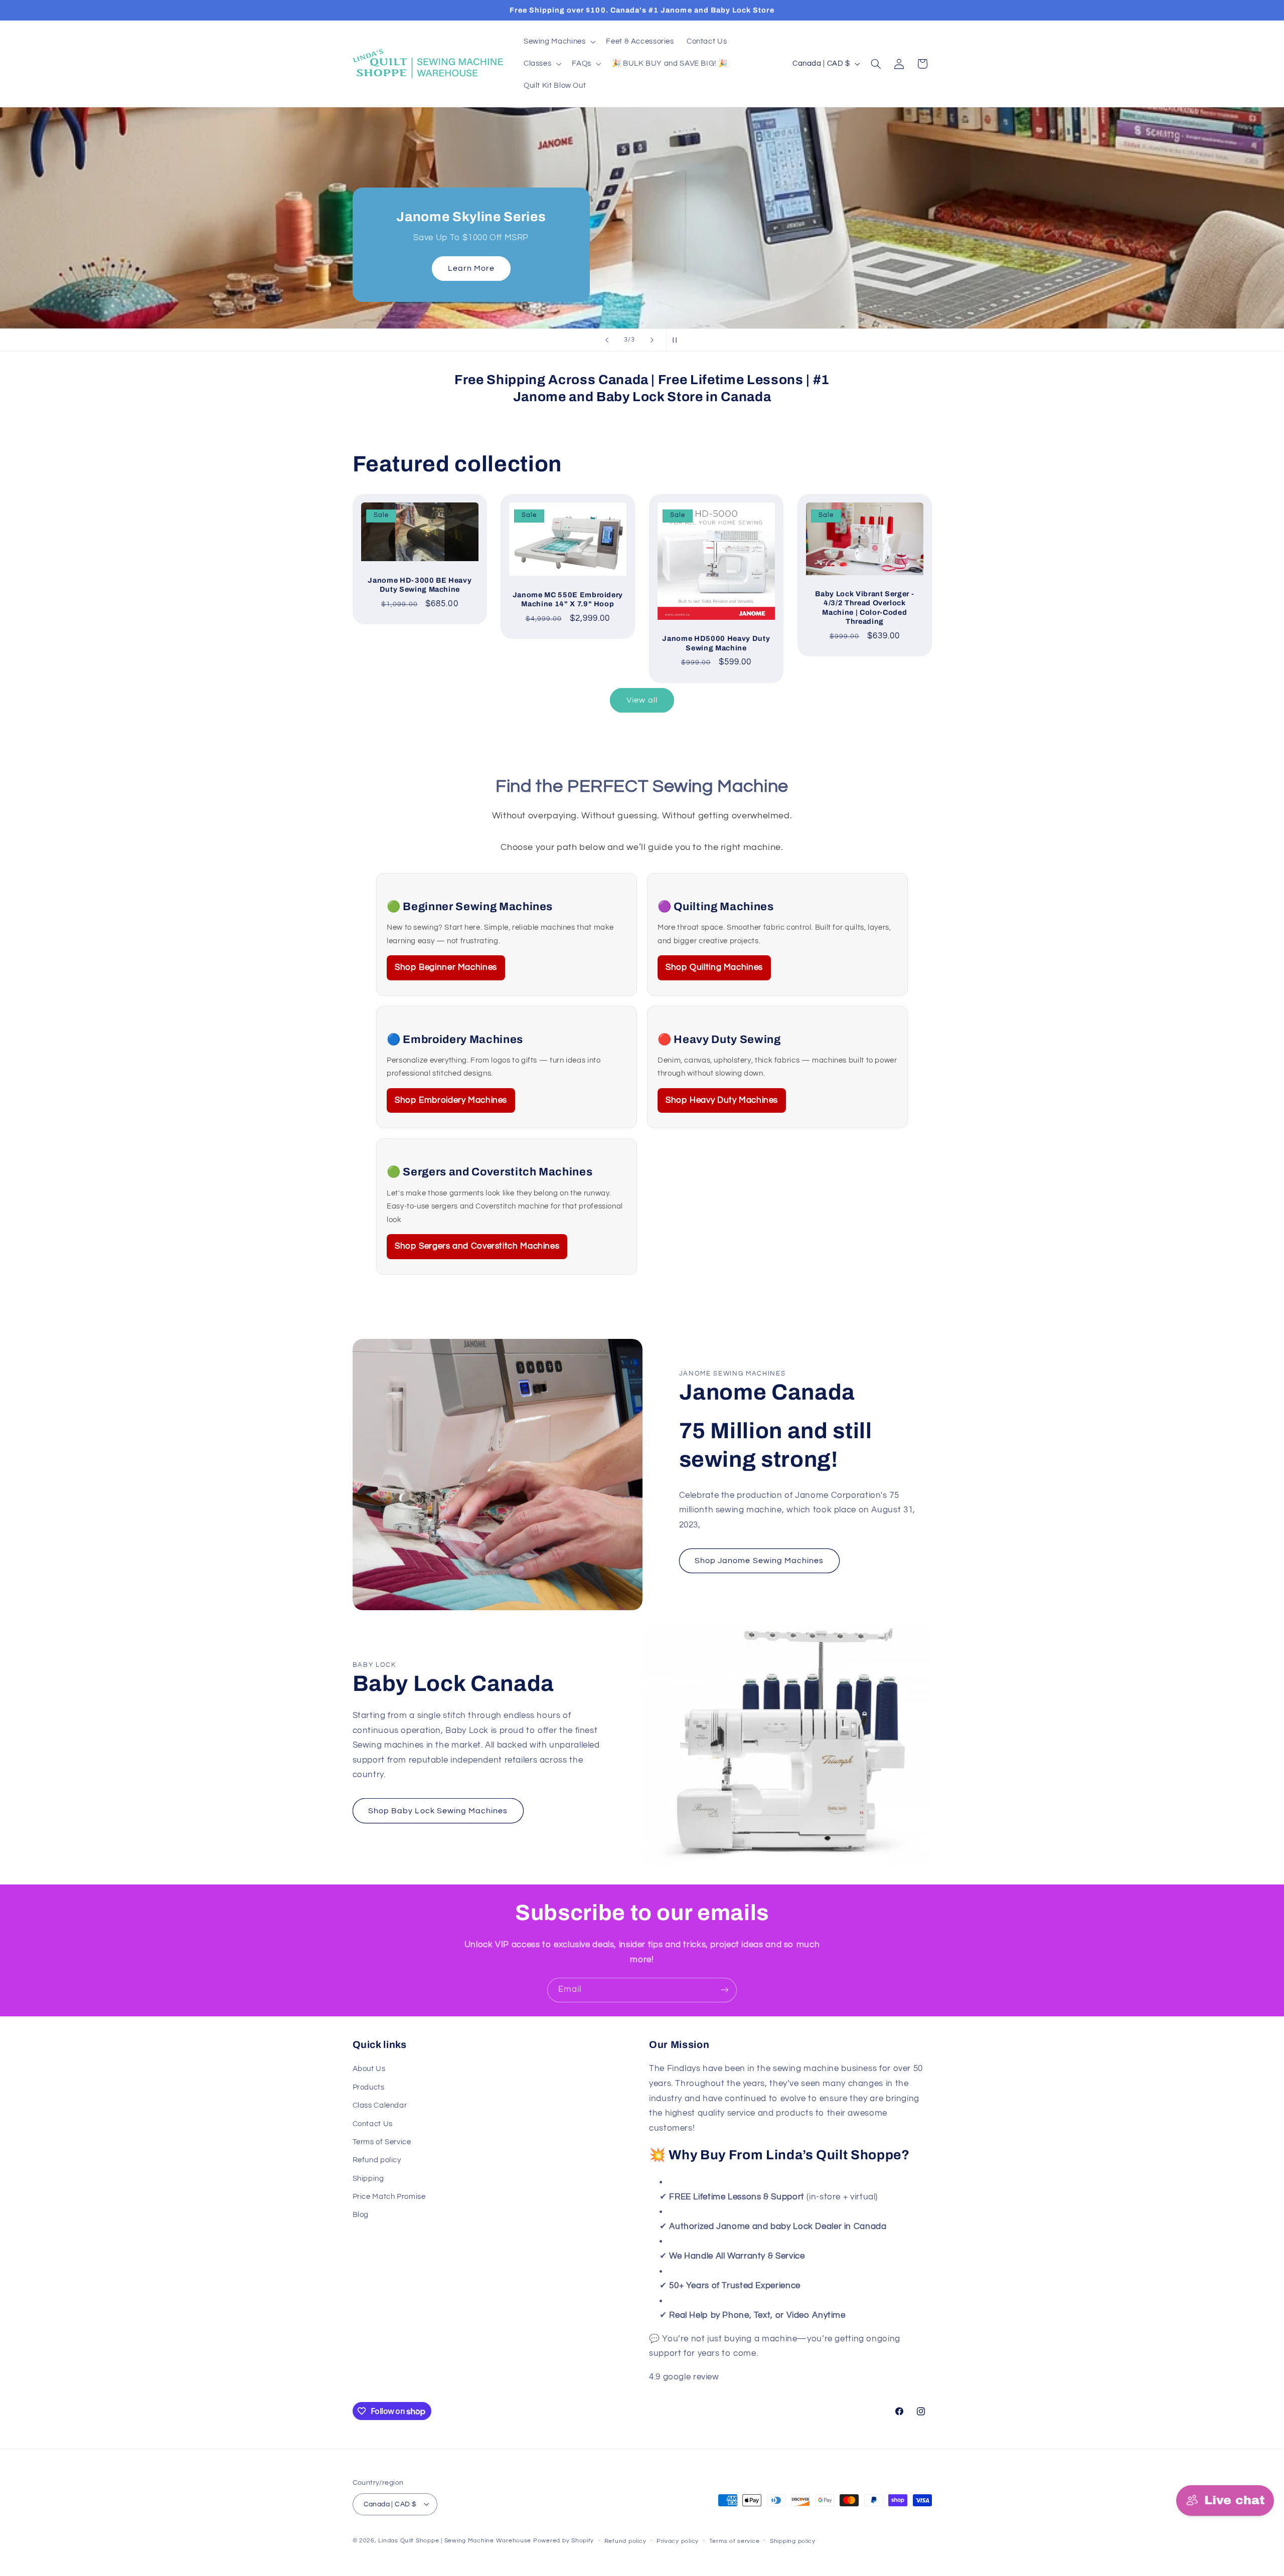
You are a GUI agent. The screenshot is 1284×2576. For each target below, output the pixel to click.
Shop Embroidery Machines (451, 1100)
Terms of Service (382, 2142)
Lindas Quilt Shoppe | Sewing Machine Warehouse (455, 2540)
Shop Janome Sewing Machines (759, 1561)
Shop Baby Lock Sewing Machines (438, 1811)
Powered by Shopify (564, 2540)
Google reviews (752, 2377)
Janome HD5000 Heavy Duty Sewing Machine (716, 643)
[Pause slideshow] (677, 340)
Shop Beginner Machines (446, 967)
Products (369, 2087)
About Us (369, 2069)
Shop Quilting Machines (714, 967)
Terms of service (735, 2541)
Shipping (368, 2179)
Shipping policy (793, 2541)
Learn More (470, 269)
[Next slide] (652, 340)
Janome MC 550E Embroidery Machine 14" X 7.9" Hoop (568, 599)
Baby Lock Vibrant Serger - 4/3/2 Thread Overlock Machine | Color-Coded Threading (864, 608)
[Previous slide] (607, 340)
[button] (558, 42)
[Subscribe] (725, 1990)
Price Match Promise (389, 2197)
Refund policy (377, 2161)
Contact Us (373, 2124)
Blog (361, 2215)
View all (642, 700)
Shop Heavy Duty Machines (722, 1100)
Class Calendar (380, 2105)
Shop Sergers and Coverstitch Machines (477, 1246)
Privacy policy (678, 2541)
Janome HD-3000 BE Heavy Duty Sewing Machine (420, 585)
